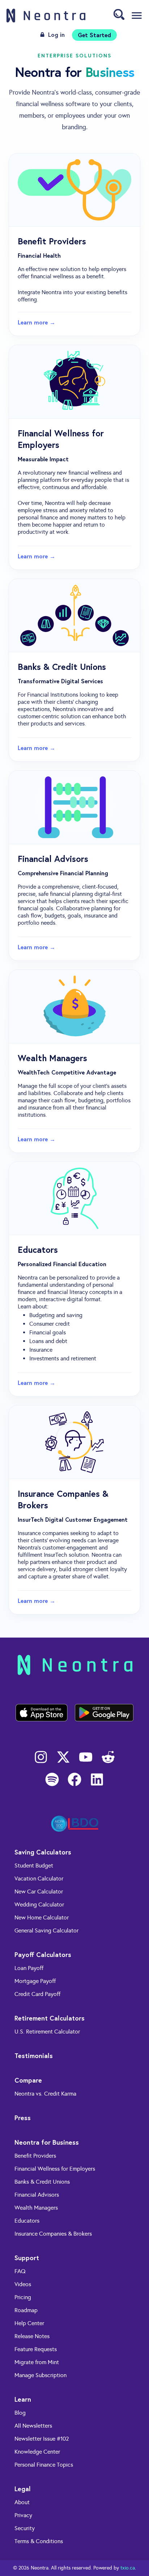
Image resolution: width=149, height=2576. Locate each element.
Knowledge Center (37, 2452)
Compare (28, 2080)
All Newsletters (33, 2426)
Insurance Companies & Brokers (53, 2234)
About (22, 2502)
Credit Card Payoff (37, 1994)
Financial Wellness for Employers (55, 2169)
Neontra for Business (47, 2142)
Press (23, 2118)
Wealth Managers (36, 2208)
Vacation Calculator (39, 1878)
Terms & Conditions (39, 2541)
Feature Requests (36, 2349)
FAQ (20, 2271)
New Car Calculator (39, 1891)
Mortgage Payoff (35, 1981)
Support (27, 2258)
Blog (20, 2413)
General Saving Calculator (46, 1930)
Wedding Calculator (39, 1904)
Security (25, 2528)
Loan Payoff (29, 1968)
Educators (27, 2221)
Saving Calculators (43, 1852)
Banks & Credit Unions (42, 2182)
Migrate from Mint (37, 2362)
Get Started (94, 35)
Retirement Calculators (50, 2018)
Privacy (23, 2515)
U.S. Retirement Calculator (47, 2032)
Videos (23, 2284)
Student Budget (34, 1865)
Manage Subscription (41, 2375)
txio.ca (128, 2568)
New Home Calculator (42, 1917)
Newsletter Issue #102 (42, 2439)
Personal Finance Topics (44, 2465)
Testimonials (34, 2056)
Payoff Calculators (43, 1954)
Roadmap (26, 2310)
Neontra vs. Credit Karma (45, 2094)
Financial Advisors (37, 2195)
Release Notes (32, 2336)
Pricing (23, 2297)
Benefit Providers (35, 2156)
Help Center (29, 2323)
